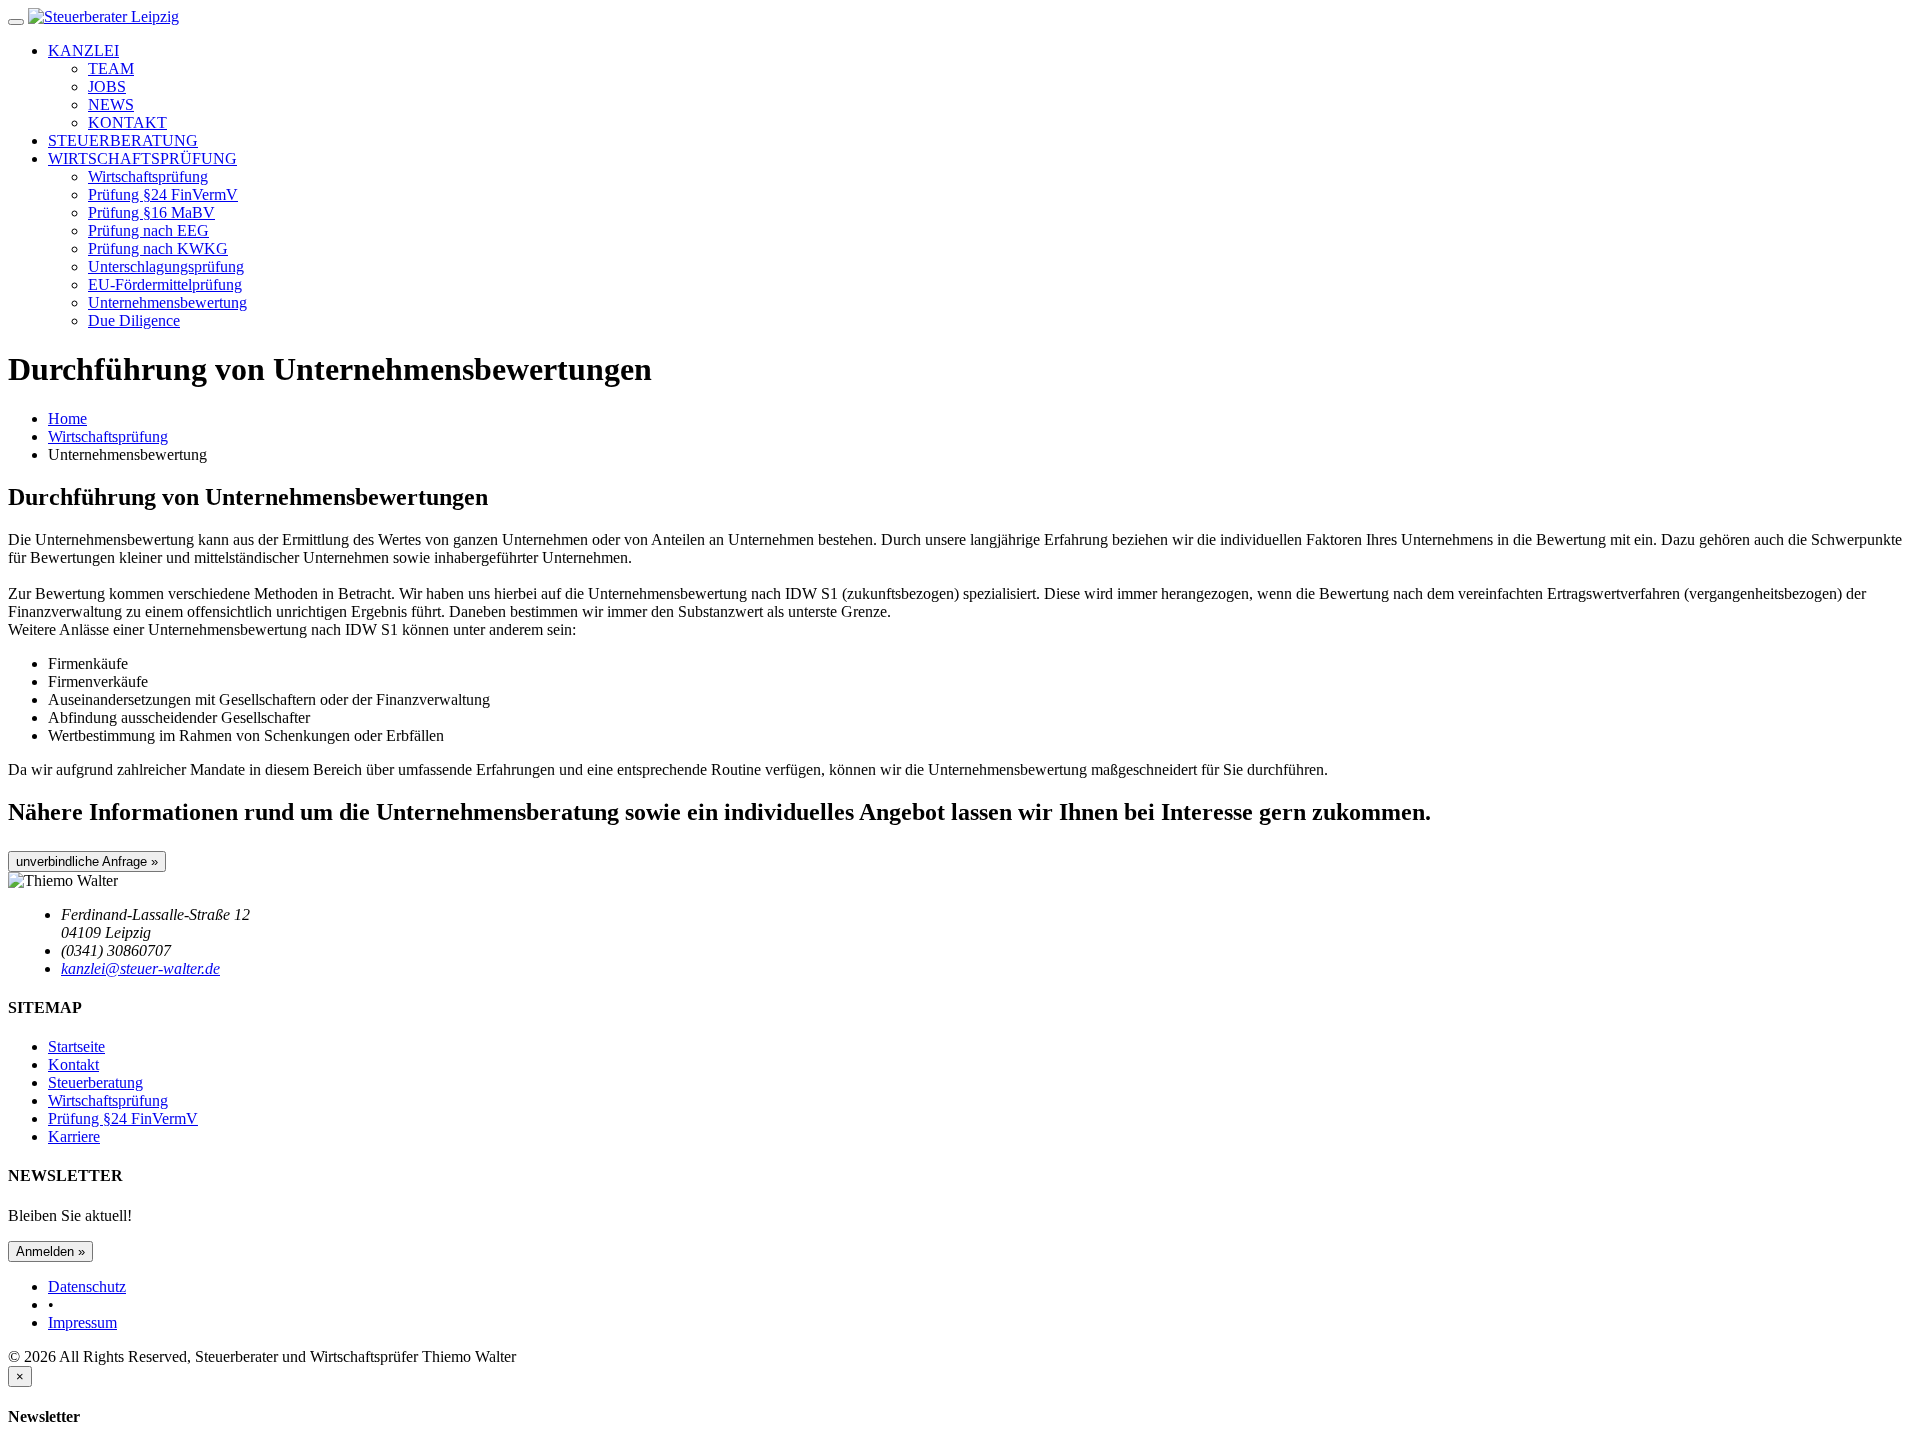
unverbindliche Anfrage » (87, 861)
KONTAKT (127, 122)
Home (67, 418)
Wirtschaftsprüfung (148, 176)
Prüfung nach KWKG (158, 248)
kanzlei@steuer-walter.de (140, 968)
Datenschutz (87, 1286)
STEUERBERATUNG (123, 140)
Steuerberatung (95, 1082)
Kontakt (73, 1064)
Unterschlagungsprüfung (166, 266)
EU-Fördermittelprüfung (165, 284)
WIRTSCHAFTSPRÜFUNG (142, 158)
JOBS (107, 86)
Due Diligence (134, 320)
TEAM (111, 68)
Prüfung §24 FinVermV (163, 194)
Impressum (82, 1322)
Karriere (74, 1136)
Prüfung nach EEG (148, 230)
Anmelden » (50, 1251)
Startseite (76, 1046)
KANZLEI (83, 50)
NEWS (111, 104)
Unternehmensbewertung (167, 302)
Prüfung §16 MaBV (151, 212)
